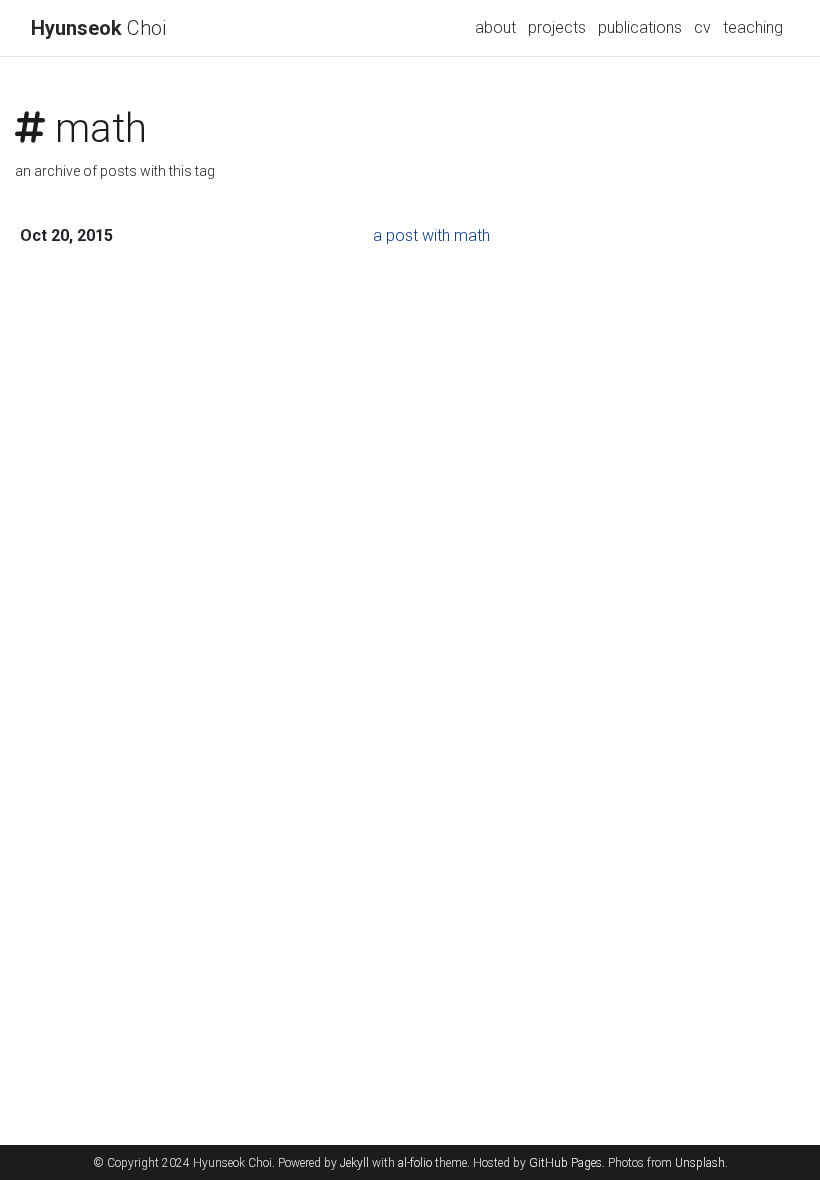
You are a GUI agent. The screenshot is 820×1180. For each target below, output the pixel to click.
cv (702, 27)
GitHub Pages (565, 1163)
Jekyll (354, 1163)
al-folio (415, 1163)
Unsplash (700, 1163)
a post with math (431, 235)
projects (557, 27)
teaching (753, 27)
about (495, 27)
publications (640, 27)
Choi (98, 28)
